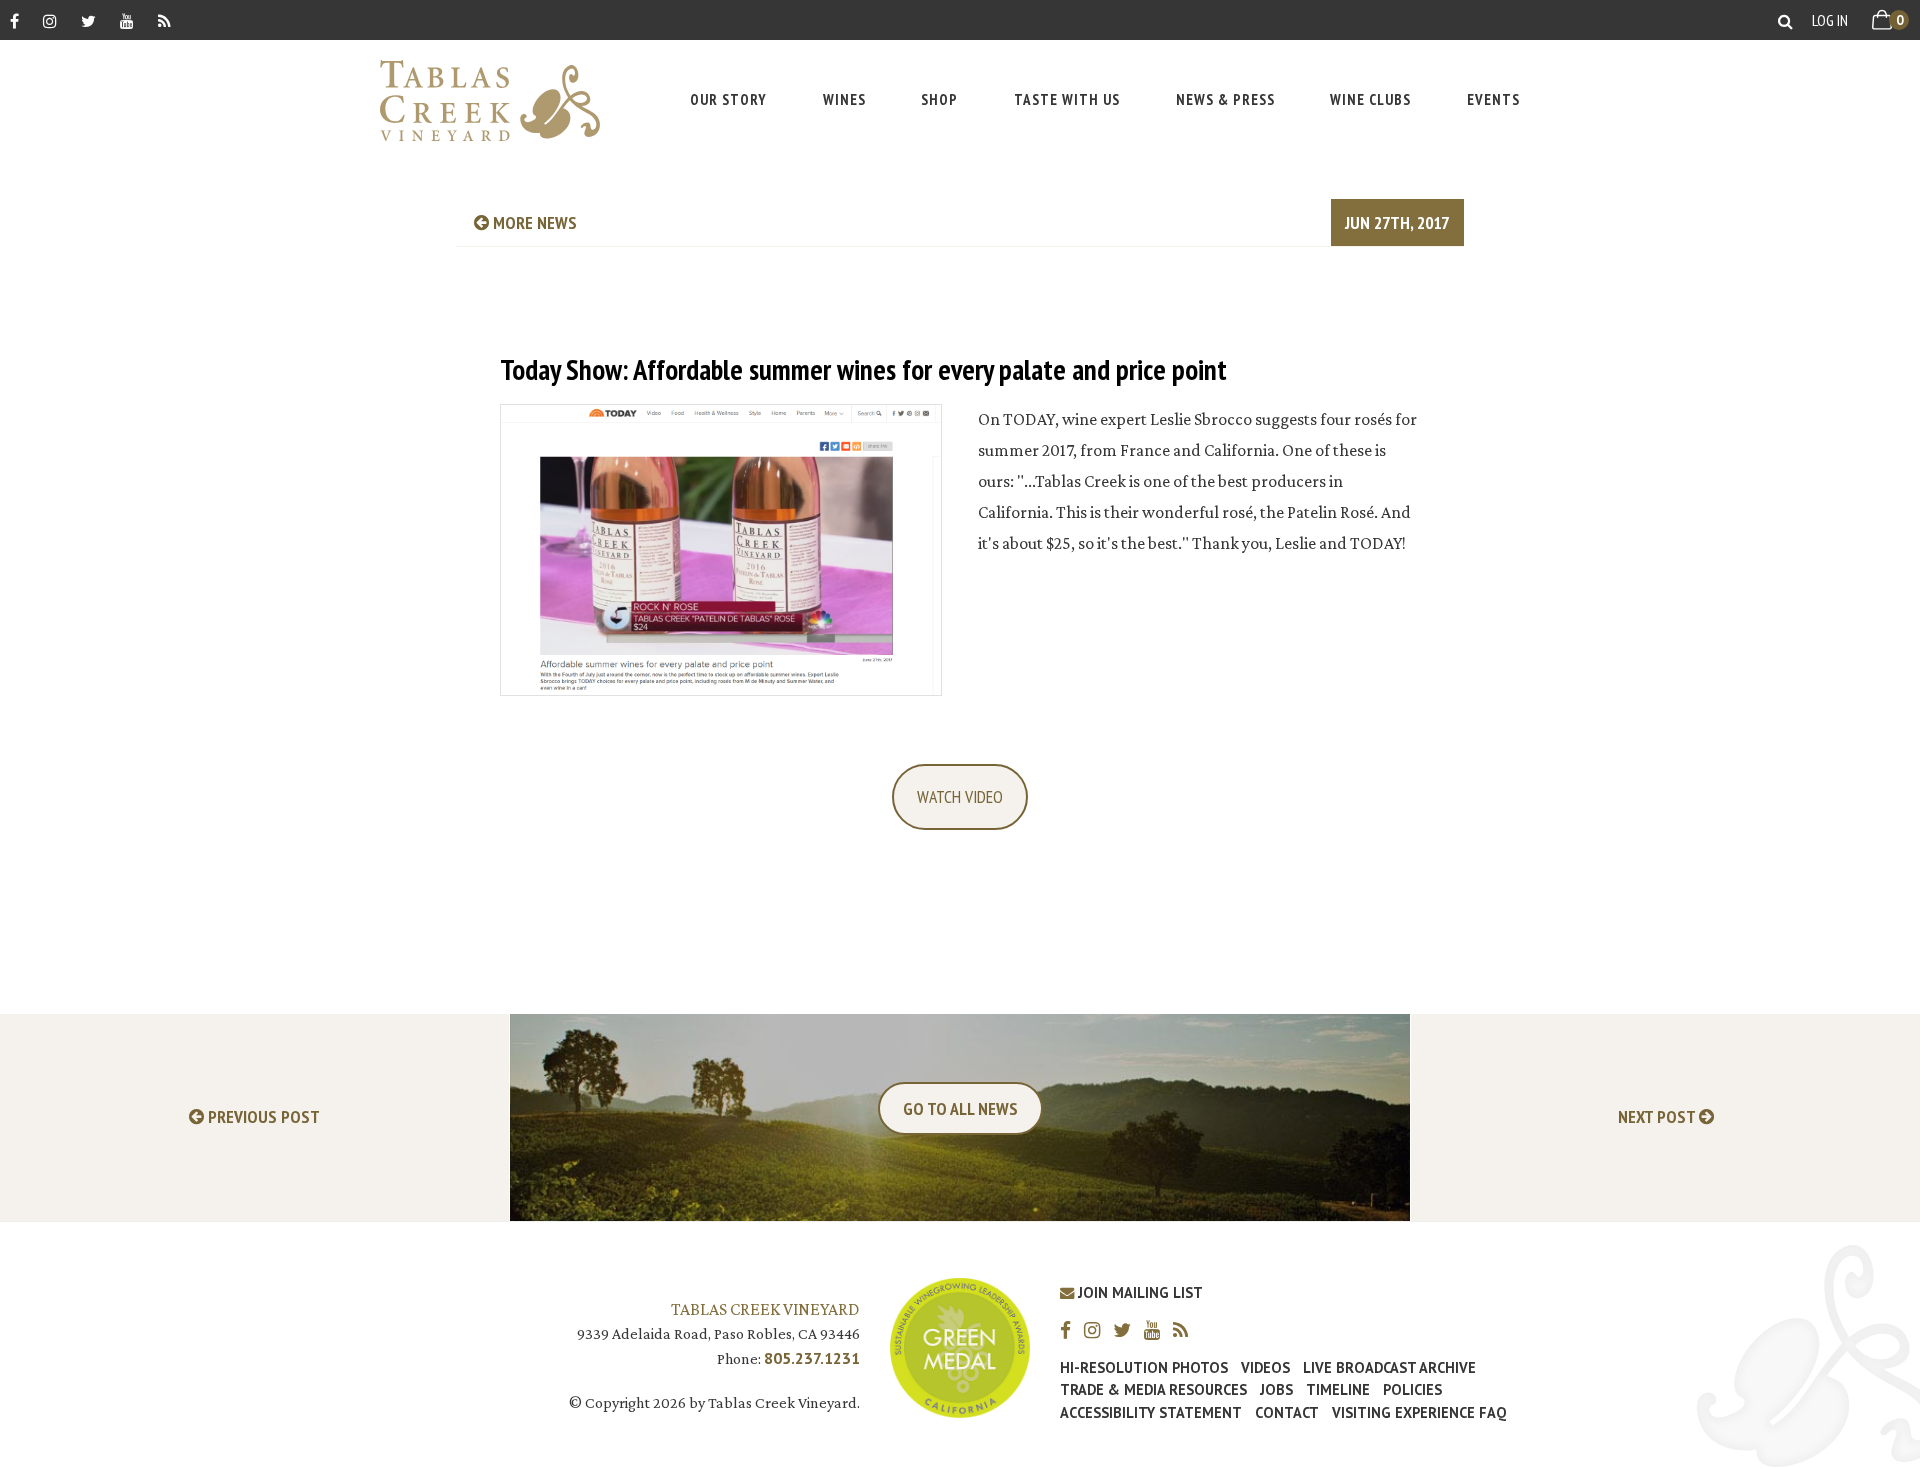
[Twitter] (88, 20)
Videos (1265, 1368)
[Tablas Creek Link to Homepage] (480, 100)
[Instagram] (50, 20)
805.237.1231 (812, 1358)
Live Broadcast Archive (1389, 1368)
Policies (1412, 1390)
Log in (1830, 20)
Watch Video (960, 796)
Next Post (1658, 1117)
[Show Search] (1785, 20)
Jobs (1276, 1390)
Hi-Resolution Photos (1144, 1368)
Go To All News (960, 1108)
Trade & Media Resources (1153, 1390)
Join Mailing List (1138, 1292)
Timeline (1338, 1390)
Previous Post (262, 1117)
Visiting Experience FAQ (1419, 1413)
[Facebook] (14, 20)
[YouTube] (127, 20)
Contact (1287, 1413)
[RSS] (164, 20)
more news (533, 222)
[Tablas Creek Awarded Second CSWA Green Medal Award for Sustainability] (960, 1346)
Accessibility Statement (1151, 1413)
